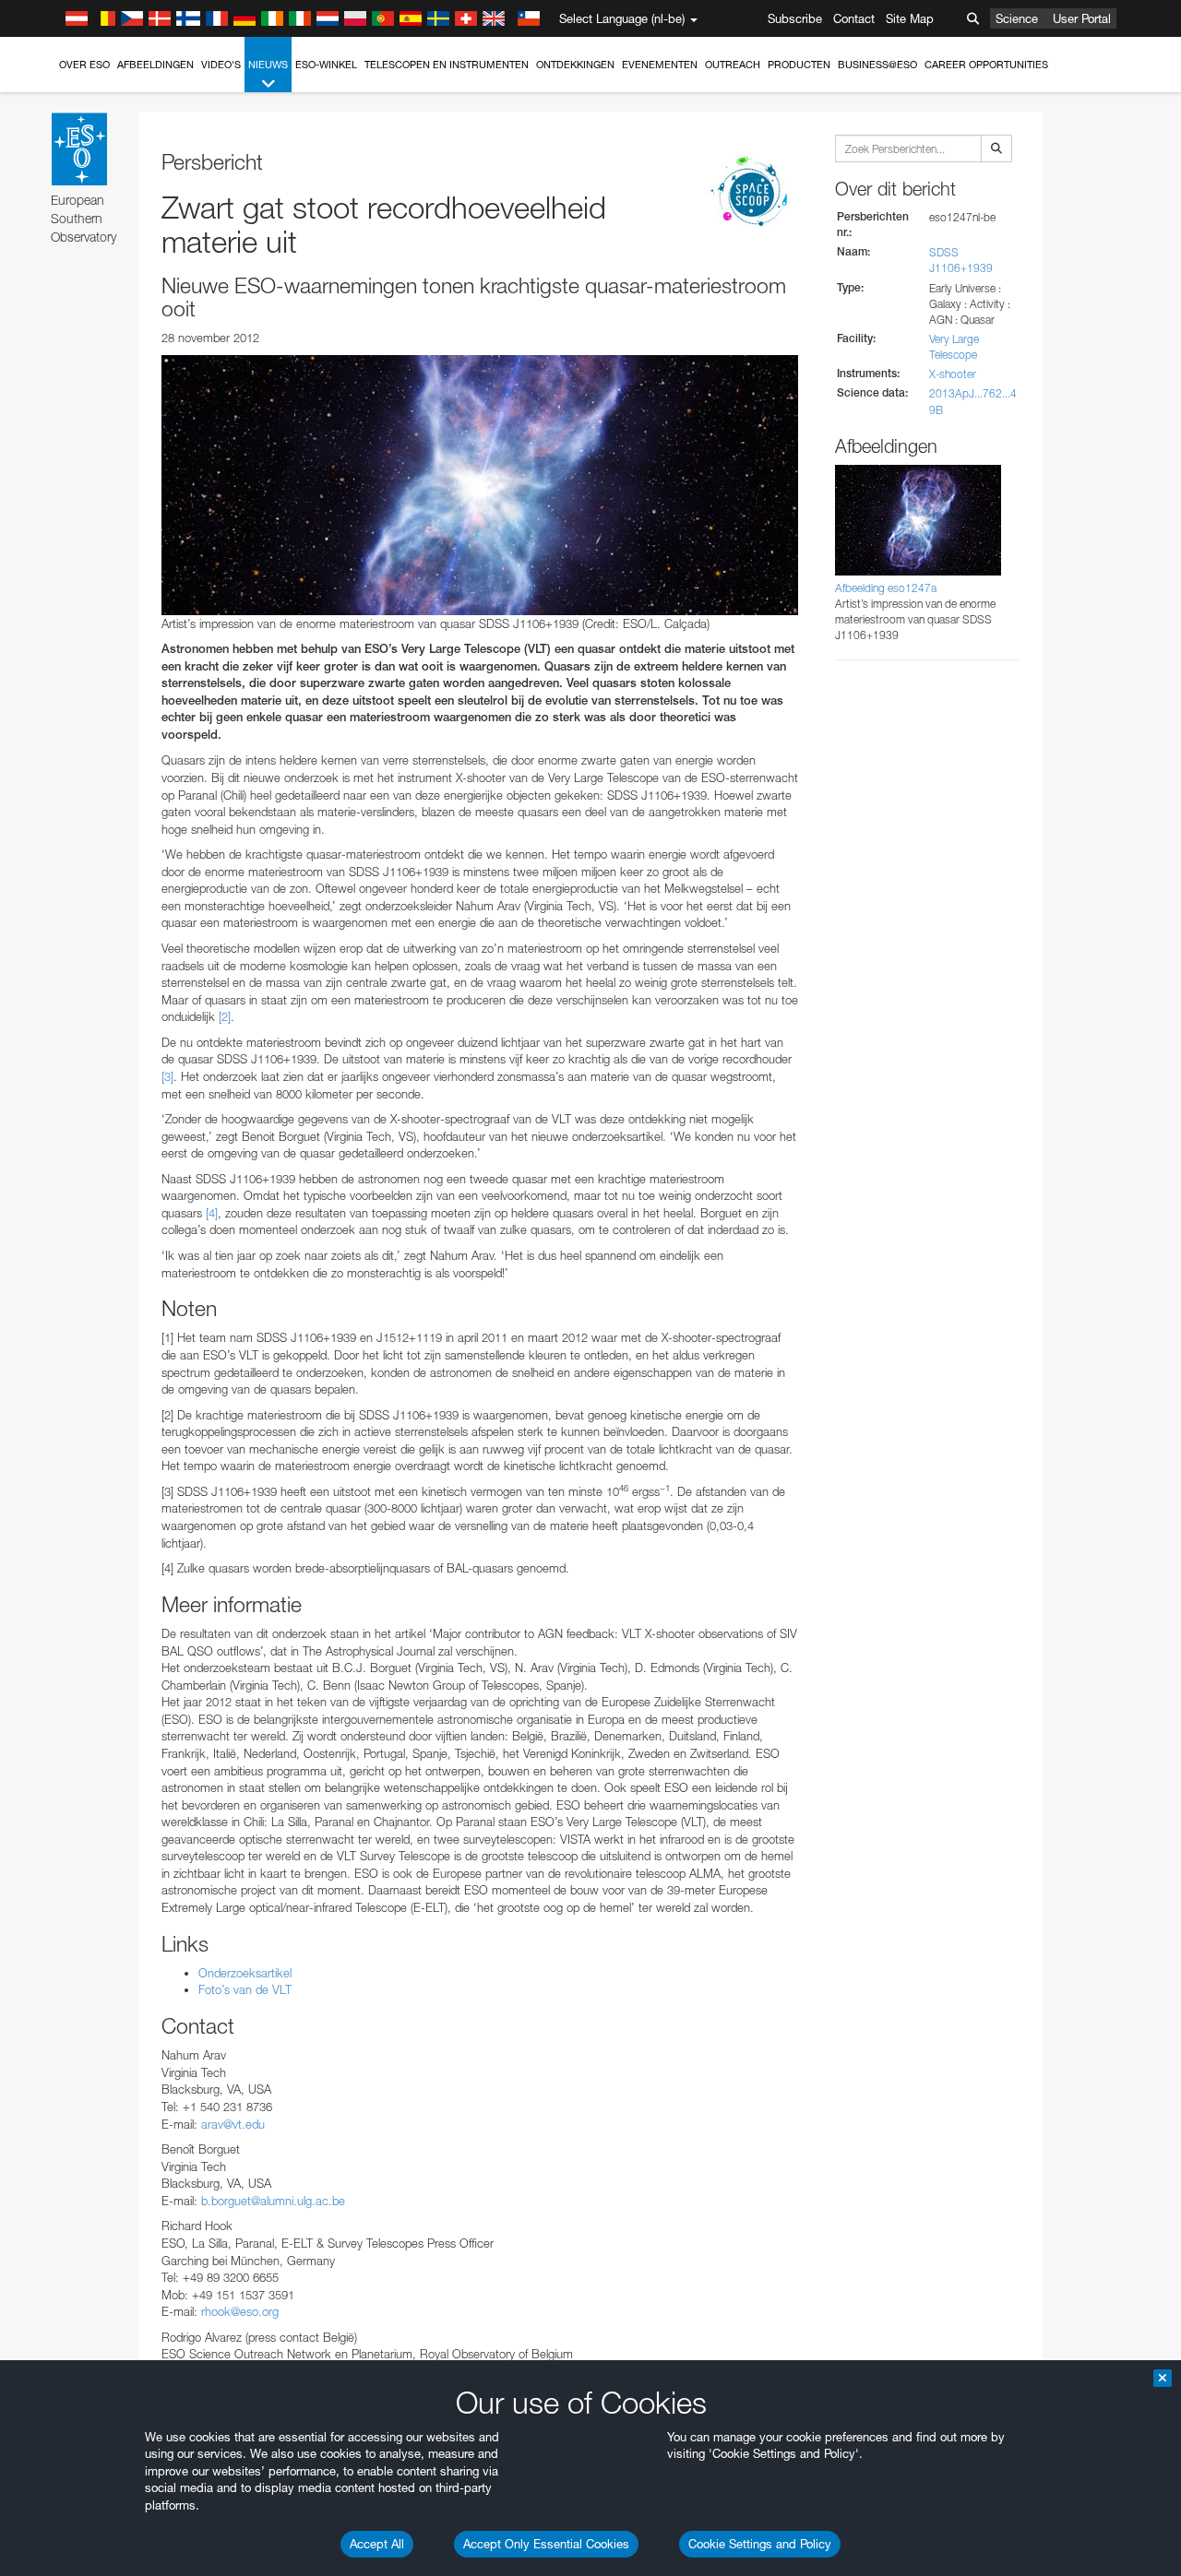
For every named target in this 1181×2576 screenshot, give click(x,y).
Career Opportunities (986, 65)
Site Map (910, 18)
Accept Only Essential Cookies (546, 2544)
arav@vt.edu (233, 2124)
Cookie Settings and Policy (760, 2544)
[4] (212, 1213)
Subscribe (795, 18)
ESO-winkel (326, 65)
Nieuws (268, 65)
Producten (799, 65)
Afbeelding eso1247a (886, 588)
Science (1017, 18)
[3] (167, 1076)
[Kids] (752, 193)
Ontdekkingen (575, 65)
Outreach (733, 65)
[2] (225, 1016)
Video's (221, 65)
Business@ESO (877, 65)
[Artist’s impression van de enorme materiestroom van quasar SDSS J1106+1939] (480, 485)
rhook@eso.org (240, 2311)
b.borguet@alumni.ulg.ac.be (273, 2201)
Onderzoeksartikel (245, 1973)
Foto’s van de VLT (245, 1989)
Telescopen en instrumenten (447, 65)
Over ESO (84, 65)
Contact (854, 18)
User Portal (1082, 18)
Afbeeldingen (155, 65)
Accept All (377, 2544)
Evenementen (660, 65)
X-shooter (953, 374)
